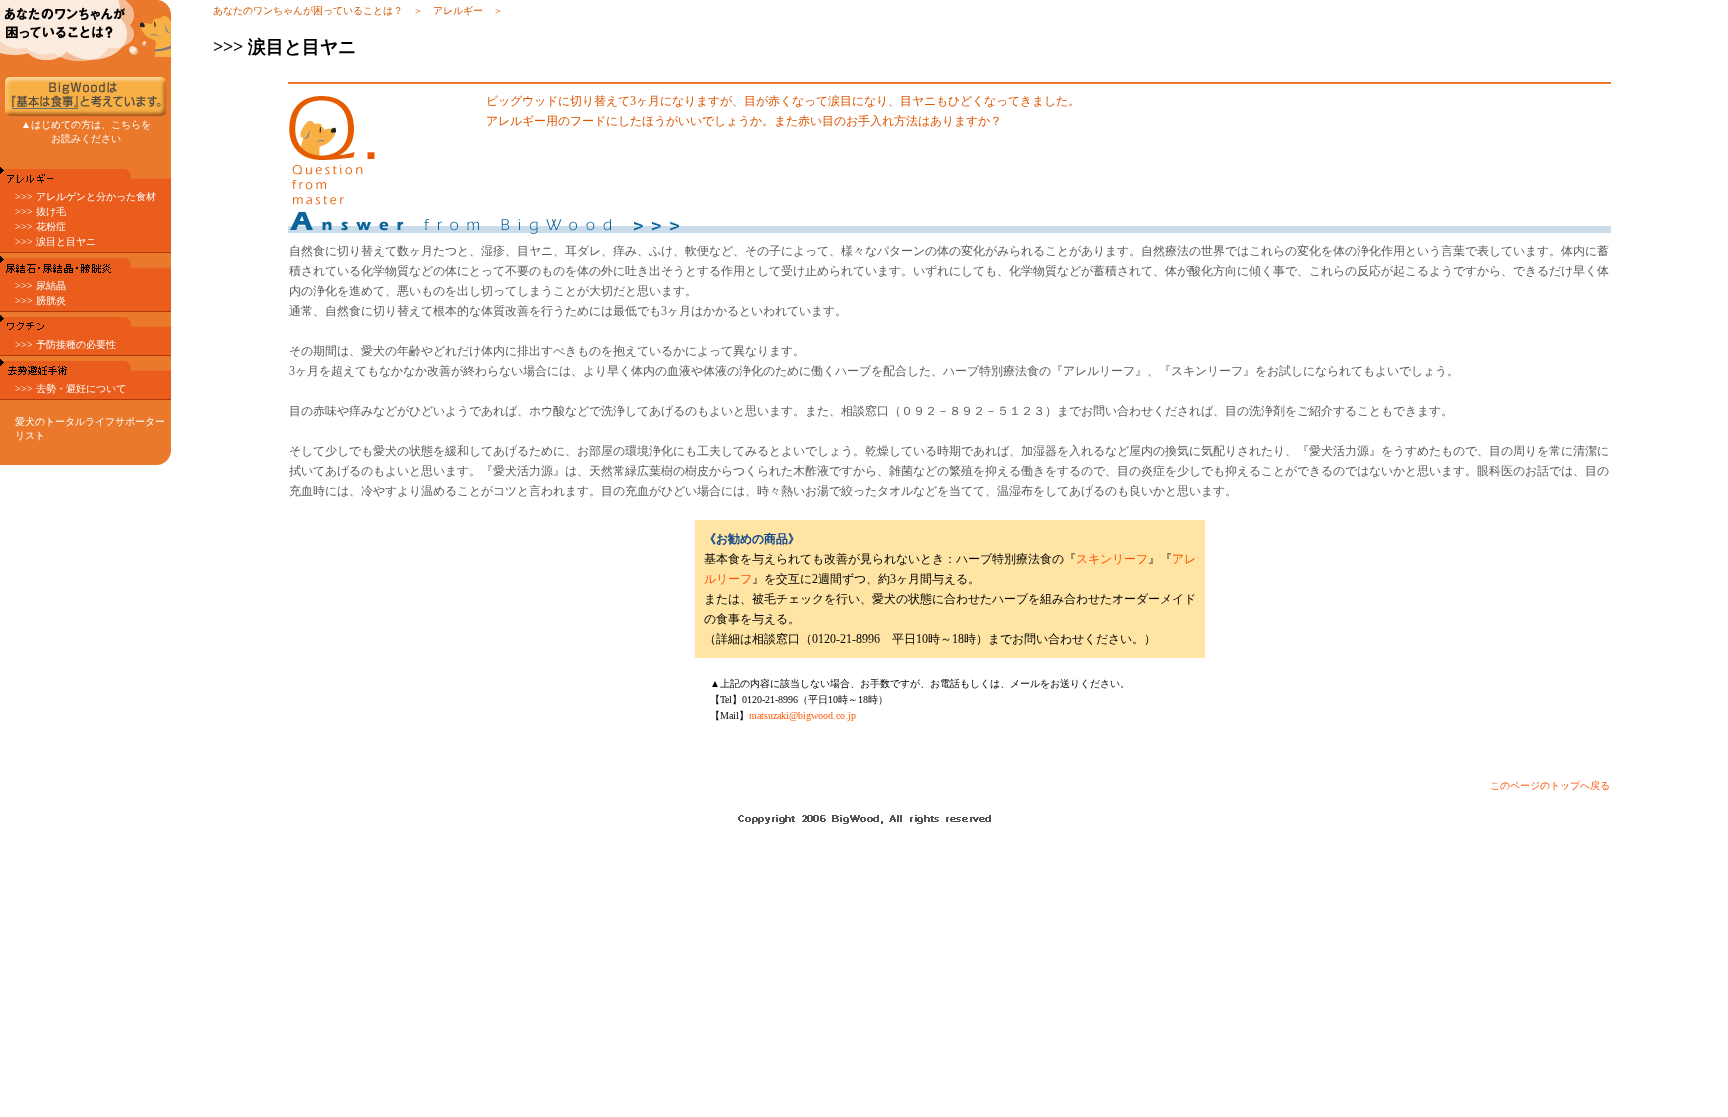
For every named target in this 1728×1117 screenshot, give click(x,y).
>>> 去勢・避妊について (70, 388)
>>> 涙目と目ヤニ (55, 241)
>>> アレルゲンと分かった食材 (85, 196)
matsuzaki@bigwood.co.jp (802, 715)
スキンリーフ (1112, 559)
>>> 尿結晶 (40, 285)
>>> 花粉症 (40, 226)
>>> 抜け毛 (40, 211)
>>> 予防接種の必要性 (65, 344)
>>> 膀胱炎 (40, 300)
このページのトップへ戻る (1550, 785)
